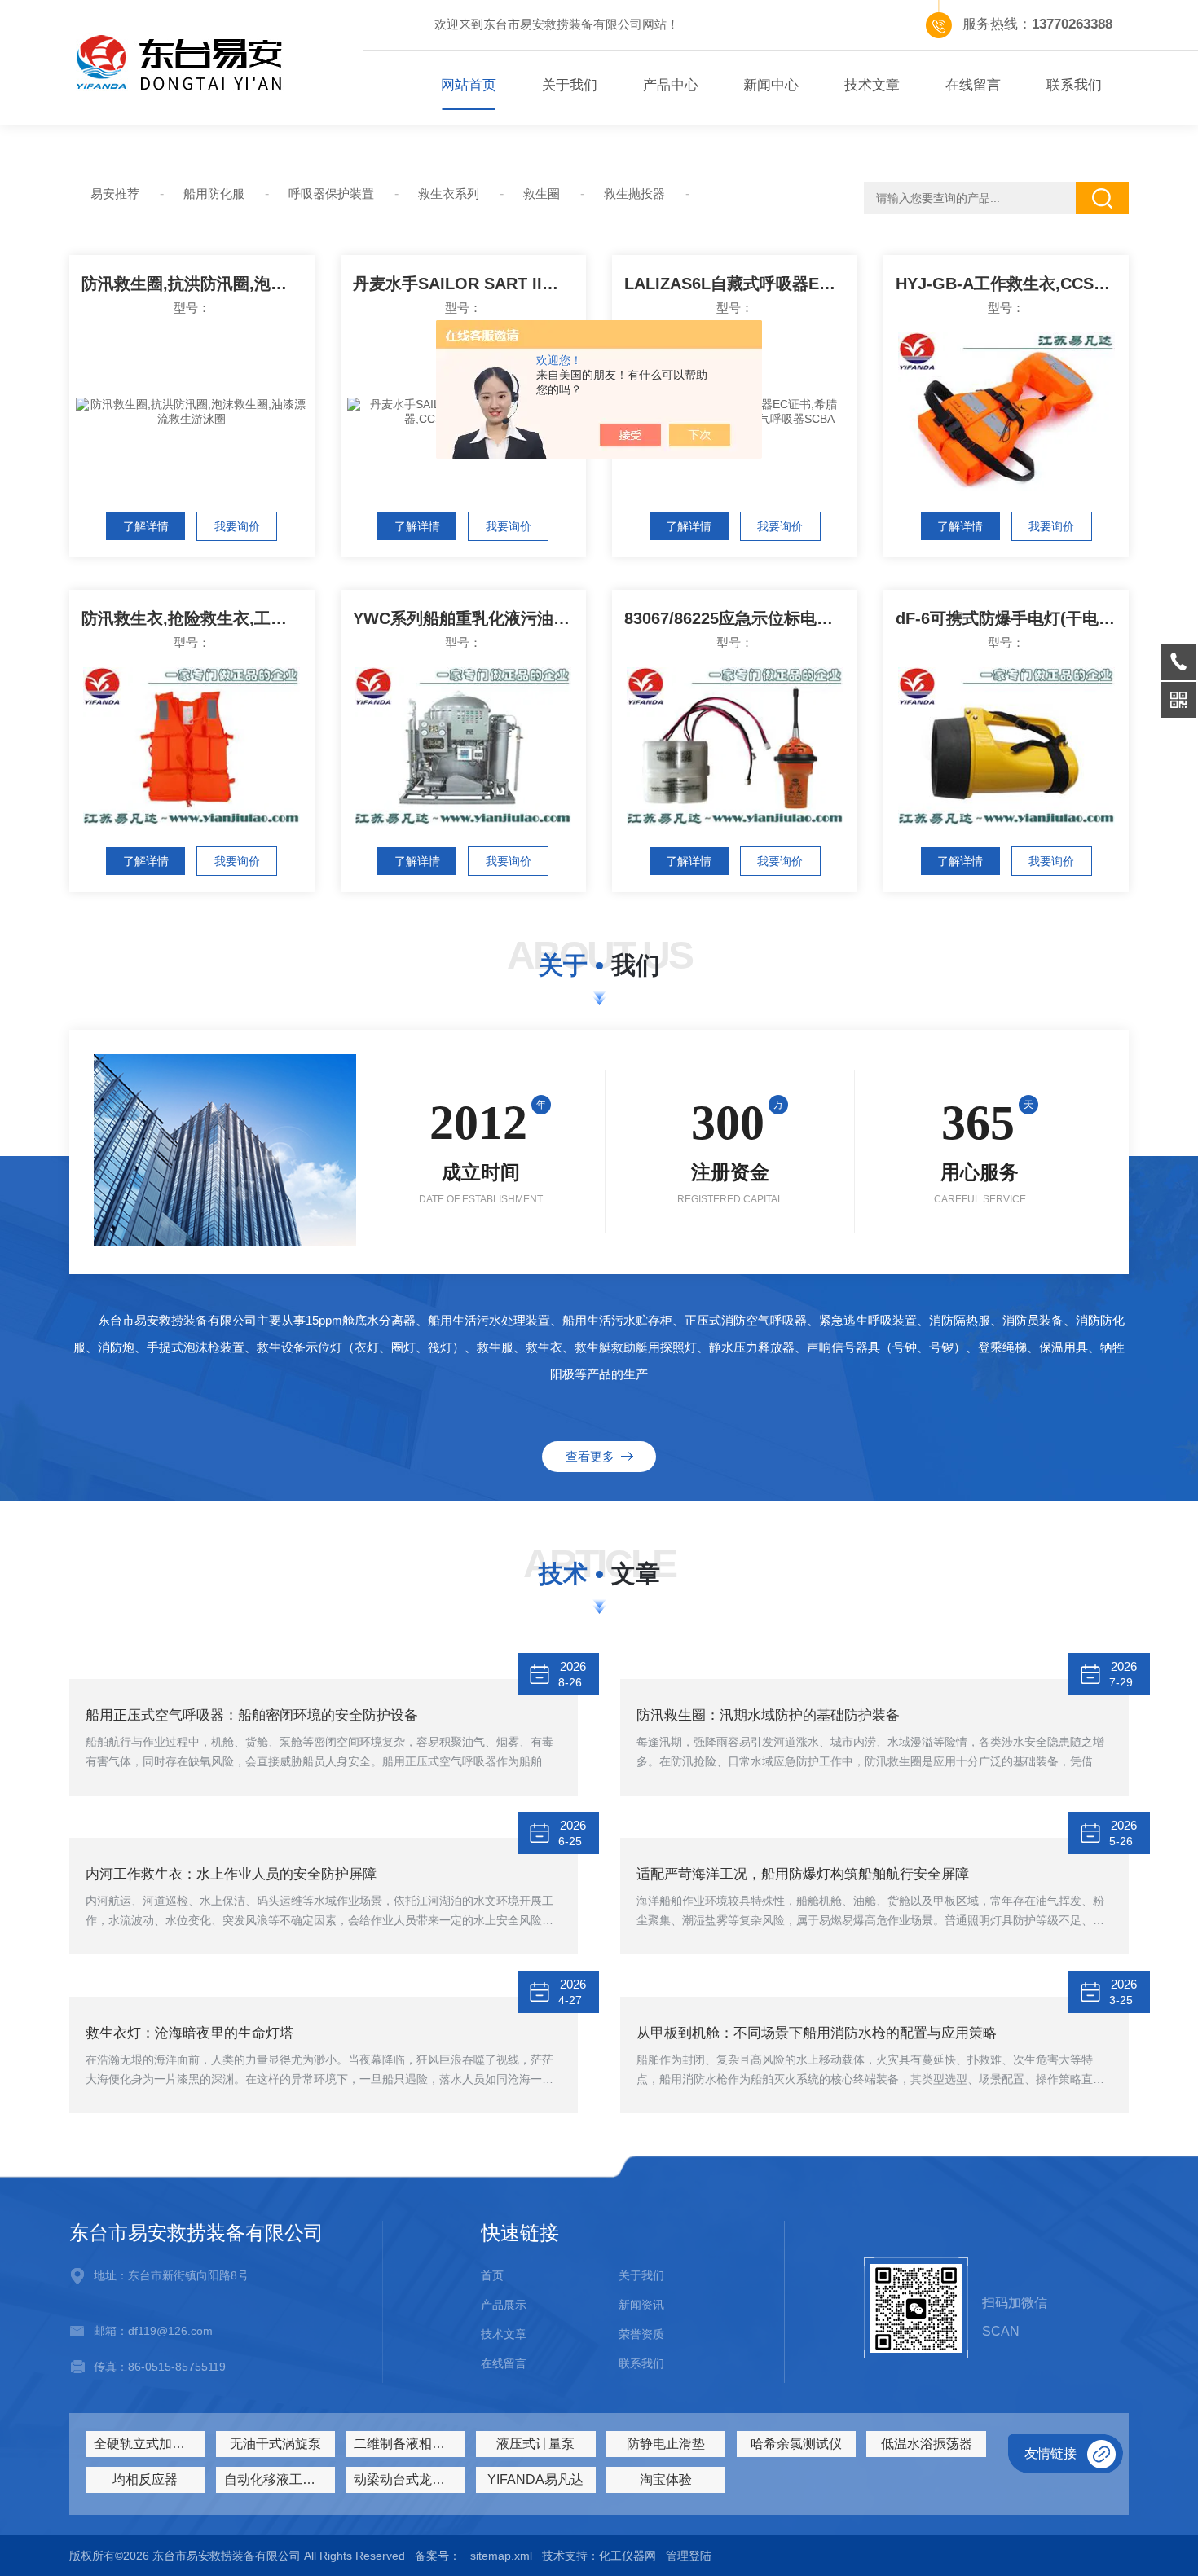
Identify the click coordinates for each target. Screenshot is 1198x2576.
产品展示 (504, 2305)
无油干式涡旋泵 (275, 2444)
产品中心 (671, 85)
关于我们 (570, 85)
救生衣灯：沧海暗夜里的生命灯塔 (189, 2033)
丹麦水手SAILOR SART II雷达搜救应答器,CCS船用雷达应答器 (469, 284)
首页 (492, 2275)
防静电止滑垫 (666, 2444)
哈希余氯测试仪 (796, 2444)
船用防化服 (214, 193)
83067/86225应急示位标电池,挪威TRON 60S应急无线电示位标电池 (741, 618)
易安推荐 (115, 193)
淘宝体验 (666, 2479)
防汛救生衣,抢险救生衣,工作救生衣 (198, 618)
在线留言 (973, 85)
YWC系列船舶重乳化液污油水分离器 (469, 618)
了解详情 (146, 526)
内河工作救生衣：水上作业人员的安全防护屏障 (231, 1874)
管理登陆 (689, 2556)
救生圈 (542, 193)
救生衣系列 (449, 193)
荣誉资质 (641, 2334)
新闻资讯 (641, 2305)
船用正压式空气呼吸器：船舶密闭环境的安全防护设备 (252, 1715)
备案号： (438, 2556)
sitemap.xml (501, 2556)
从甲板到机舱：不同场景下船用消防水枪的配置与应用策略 (817, 2033)
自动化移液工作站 (276, 2479)
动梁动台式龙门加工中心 (409, 2479)
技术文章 (872, 85)
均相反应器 (145, 2479)
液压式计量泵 (535, 2444)
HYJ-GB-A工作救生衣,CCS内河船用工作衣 (1012, 284)
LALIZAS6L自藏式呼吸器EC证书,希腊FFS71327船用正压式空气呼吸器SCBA (741, 284)
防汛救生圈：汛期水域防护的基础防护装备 (768, 1715)
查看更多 (593, 1456)
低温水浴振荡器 (927, 2444)
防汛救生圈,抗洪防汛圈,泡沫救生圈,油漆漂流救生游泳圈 (198, 284)
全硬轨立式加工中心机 (149, 2444)
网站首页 (469, 85)
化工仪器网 (628, 2556)
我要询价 (237, 526)
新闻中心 (771, 85)
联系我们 (1074, 85)
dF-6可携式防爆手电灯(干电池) (1008, 618)
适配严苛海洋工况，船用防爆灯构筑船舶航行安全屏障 (803, 1874)
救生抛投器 (634, 193)
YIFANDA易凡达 (535, 2479)
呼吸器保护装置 (331, 193)
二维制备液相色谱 (406, 2444)
